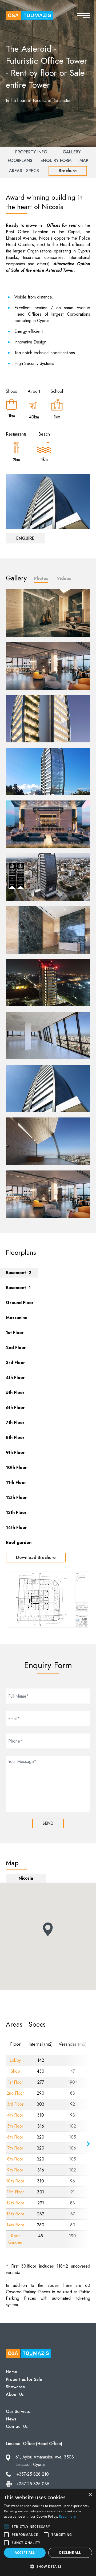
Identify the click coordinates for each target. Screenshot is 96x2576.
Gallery (72, 152)
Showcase (15, 2387)
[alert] (48, 2532)
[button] (48, 2567)
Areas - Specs (24, 171)
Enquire (25, 538)
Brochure (68, 171)
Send (48, 1823)
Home (11, 2372)
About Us (15, 2394)
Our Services (18, 2411)
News (11, 2419)
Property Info (31, 152)
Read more (67, 2516)
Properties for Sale (24, 2379)
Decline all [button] (70, 2553)
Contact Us (17, 2426)
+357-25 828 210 (33, 2474)
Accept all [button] (25, 2553)
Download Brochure (36, 1557)
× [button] (90, 2495)
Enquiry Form (56, 160)
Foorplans (20, 160)
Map (84, 160)
